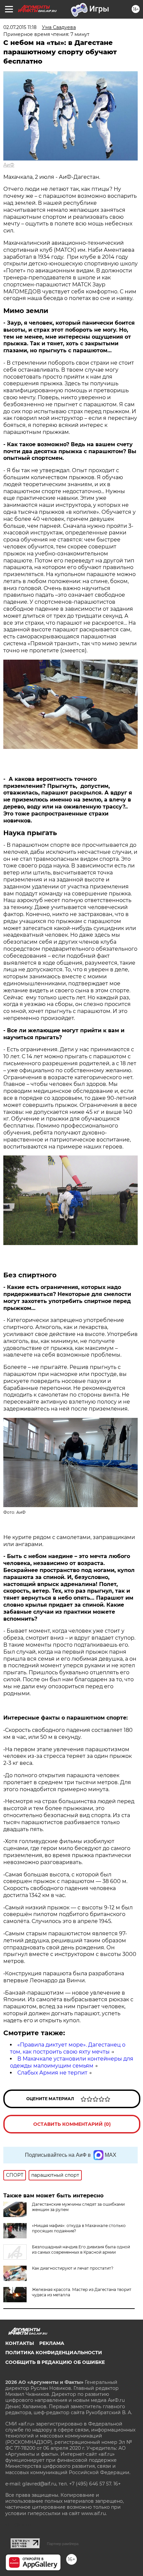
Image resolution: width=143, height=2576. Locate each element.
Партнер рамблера (63, 2544)
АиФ (9, 165)
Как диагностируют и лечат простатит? (73, 2268)
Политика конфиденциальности (54, 2353)
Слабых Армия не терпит (52, 2073)
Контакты (20, 2343)
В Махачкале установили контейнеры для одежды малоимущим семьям (72, 2062)
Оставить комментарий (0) (72, 2124)
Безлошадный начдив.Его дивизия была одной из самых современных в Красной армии (81, 2250)
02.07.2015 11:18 (20, 27)
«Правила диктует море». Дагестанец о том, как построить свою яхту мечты (68, 2048)
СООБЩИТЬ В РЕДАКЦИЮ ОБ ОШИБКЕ (55, 2362)
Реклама (52, 2343)
